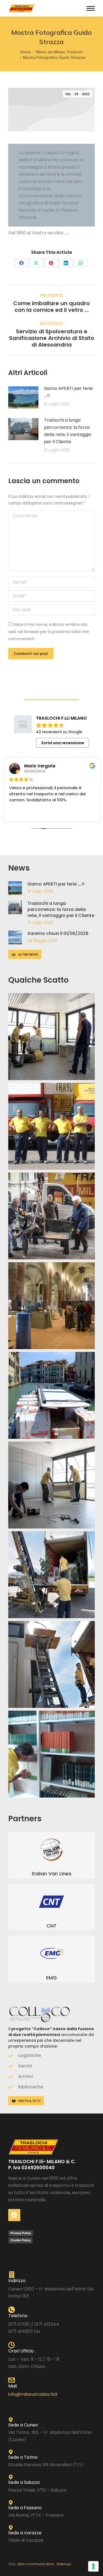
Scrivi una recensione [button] (63, 743)
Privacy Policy (21, 2233)
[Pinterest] (51, 263)
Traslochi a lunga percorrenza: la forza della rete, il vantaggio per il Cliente (68, 431)
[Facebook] (21, 263)
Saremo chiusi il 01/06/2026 (58, 933)
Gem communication (37, 2564)
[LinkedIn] (66, 263)
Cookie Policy (20, 2240)
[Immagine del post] (23, 397)
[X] (36, 263)
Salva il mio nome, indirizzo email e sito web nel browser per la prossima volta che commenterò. (49, 632)
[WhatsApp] (81, 263)
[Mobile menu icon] (91, 8)
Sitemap (64, 2564)
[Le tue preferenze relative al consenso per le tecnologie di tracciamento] (93, 2566)
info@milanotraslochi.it (33, 2394)
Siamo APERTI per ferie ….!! (68, 392)
